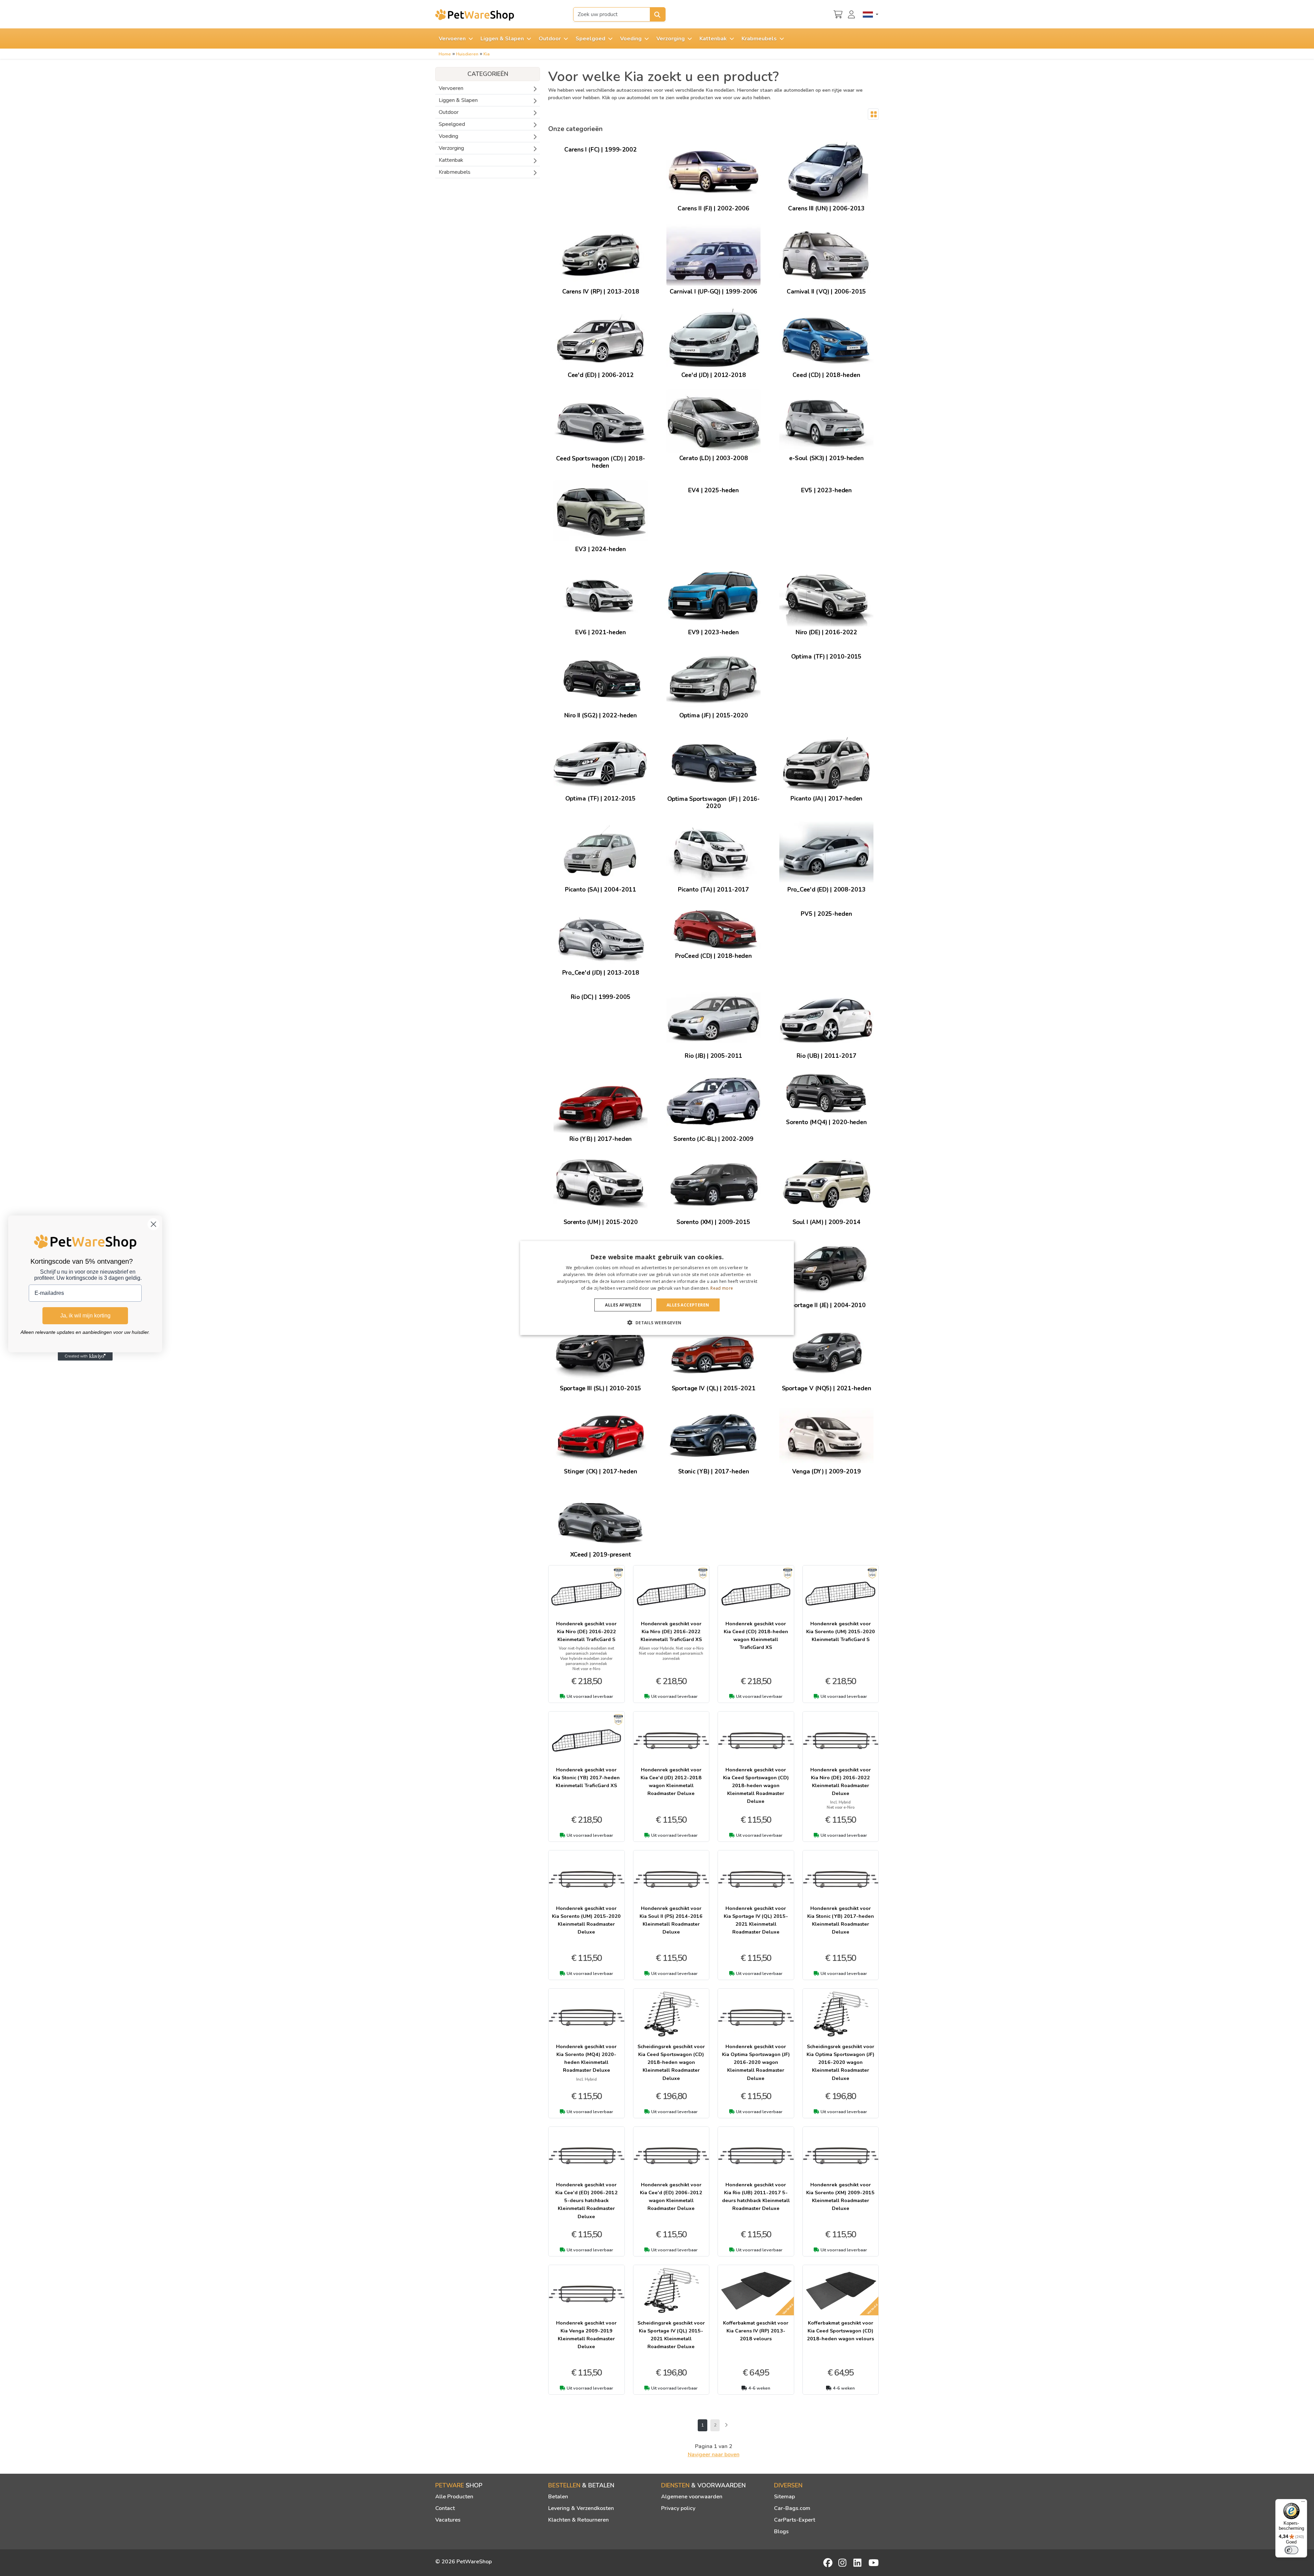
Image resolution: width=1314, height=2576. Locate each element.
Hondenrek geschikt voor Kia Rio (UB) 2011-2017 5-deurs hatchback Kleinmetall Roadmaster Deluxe (756, 2196)
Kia (487, 54)
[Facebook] (828, 2563)
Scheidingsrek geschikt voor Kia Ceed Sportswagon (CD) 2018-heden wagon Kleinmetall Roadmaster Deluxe (671, 2062)
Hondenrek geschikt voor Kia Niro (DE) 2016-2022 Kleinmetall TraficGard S (586, 1631)
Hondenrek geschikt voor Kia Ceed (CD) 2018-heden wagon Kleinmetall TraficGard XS (756, 1635)
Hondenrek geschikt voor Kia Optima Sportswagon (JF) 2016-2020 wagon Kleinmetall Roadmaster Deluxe (756, 2062)
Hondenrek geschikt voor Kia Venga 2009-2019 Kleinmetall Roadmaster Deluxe (586, 2335)
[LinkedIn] (859, 2563)
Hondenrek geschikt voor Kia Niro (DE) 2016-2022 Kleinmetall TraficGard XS (671, 1631)
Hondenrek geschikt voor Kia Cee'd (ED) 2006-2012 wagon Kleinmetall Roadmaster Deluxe (671, 2196)
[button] (657, 1322)
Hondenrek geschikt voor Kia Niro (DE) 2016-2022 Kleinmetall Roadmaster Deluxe (841, 1781)
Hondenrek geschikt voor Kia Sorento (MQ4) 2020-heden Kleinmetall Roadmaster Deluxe (586, 2058)
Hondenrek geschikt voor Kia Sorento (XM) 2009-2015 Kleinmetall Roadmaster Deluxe (840, 2196)
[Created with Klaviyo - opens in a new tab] (85, 1356)
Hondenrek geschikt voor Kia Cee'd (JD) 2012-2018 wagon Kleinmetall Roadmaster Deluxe (671, 1781)
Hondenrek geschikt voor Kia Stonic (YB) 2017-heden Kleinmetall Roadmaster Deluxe (841, 1920)
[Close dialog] (153, 1224)
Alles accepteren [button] (688, 1305)
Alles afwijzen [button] (623, 1305)
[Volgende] (726, 2425)
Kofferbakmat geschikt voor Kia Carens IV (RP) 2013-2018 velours (756, 2331)
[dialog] (657, 1288)
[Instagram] (843, 2563)
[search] (658, 14)
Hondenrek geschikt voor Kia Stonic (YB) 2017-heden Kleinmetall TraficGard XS (586, 1778)
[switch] (1291, 2550)
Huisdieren (467, 54)
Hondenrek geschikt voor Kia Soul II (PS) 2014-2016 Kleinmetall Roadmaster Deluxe (671, 1920)
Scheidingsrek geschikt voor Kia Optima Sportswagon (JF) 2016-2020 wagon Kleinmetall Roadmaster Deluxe (840, 2062)
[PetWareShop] (475, 15)
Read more (722, 1288)
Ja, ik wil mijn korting (85, 1316)
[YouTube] (874, 2563)
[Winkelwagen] (838, 14)
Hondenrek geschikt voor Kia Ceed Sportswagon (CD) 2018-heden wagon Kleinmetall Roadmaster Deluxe (756, 1785)
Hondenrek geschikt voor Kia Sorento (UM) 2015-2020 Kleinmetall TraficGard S (841, 1631)
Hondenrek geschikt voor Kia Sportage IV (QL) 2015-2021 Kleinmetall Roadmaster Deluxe (756, 1920)
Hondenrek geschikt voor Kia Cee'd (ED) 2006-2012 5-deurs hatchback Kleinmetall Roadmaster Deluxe (587, 2200)
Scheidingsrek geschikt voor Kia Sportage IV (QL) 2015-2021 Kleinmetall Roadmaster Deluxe (671, 2335)
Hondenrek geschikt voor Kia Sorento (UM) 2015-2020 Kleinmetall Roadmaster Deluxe (586, 1920)
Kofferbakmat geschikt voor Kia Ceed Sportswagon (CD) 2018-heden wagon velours (840, 2331)
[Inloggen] (852, 14)
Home (445, 54)
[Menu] (1303, 2503)
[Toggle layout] (873, 114)
